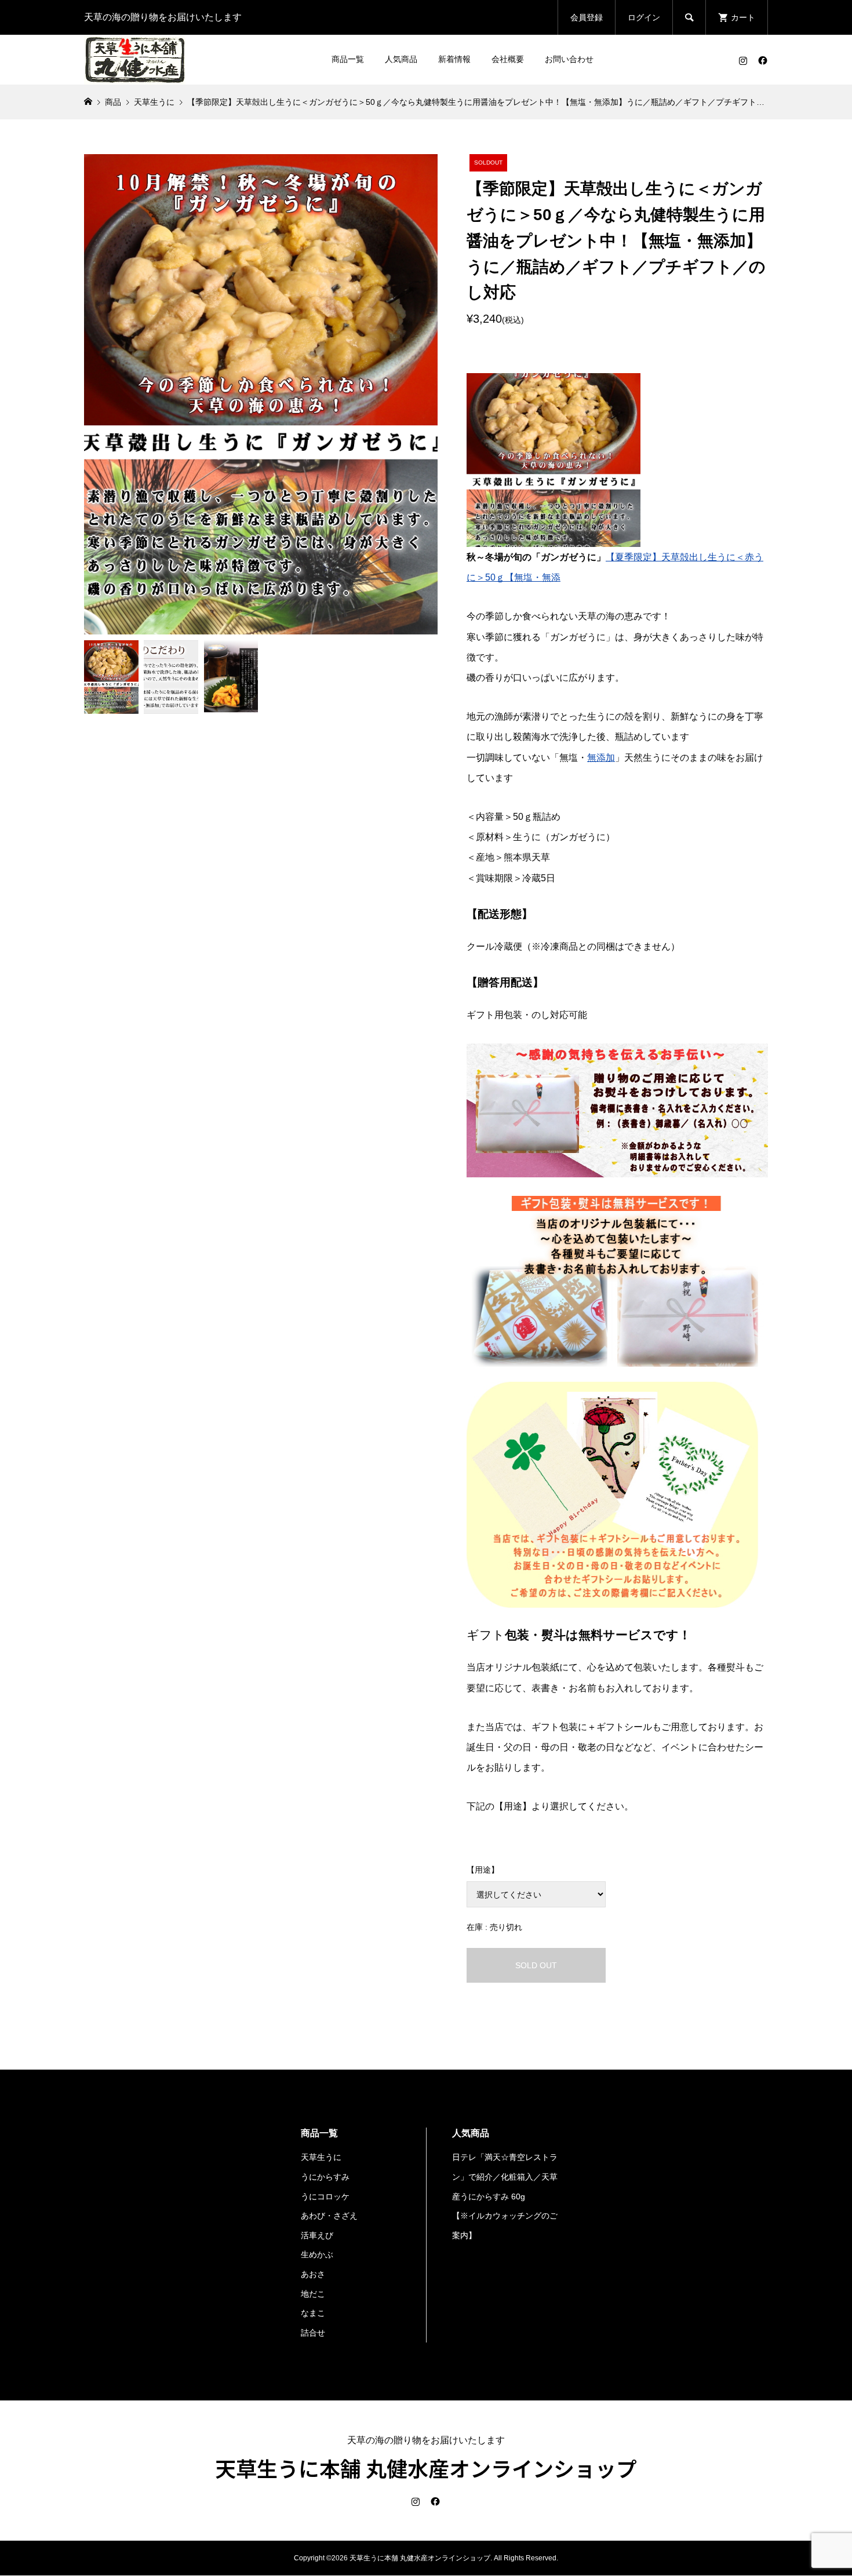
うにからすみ (325, 2177)
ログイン (644, 17)
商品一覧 (348, 59)
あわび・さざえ (329, 2216)
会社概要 (508, 59)
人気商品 (401, 59)
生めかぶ (317, 2254)
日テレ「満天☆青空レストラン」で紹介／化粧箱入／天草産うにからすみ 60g (505, 2177)
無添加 (601, 758)
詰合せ (313, 2333)
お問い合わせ (569, 59)
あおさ (313, 2274)
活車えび (317, 2235)
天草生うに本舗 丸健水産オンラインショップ (426, 2468)
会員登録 (587, 17)
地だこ (313, 2294)
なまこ (313, 2313)
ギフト (486, 1635)
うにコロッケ (325, 2196)
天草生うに (321, 2157)
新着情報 (454, 59)
